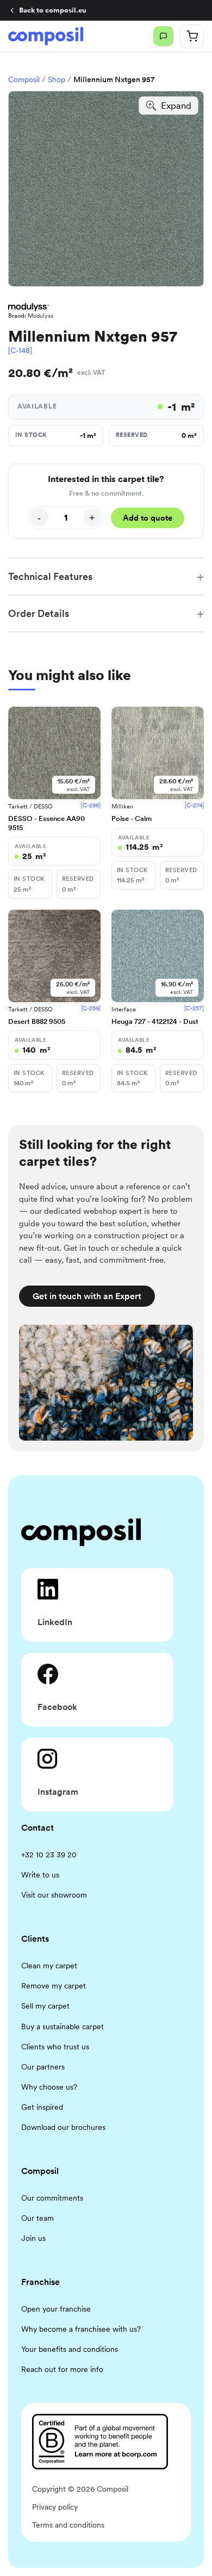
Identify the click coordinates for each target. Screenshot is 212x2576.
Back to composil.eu (53, 10)
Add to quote (148, 518)
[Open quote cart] (192, 36)
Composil (24, 79)
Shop (57, 79)
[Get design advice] (163, 36)
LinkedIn (55, 1622)
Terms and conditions (68, 2525)
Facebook (57, 1707)
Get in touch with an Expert (87, 1296)
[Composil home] (46, 36)
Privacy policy (55, 2507)
